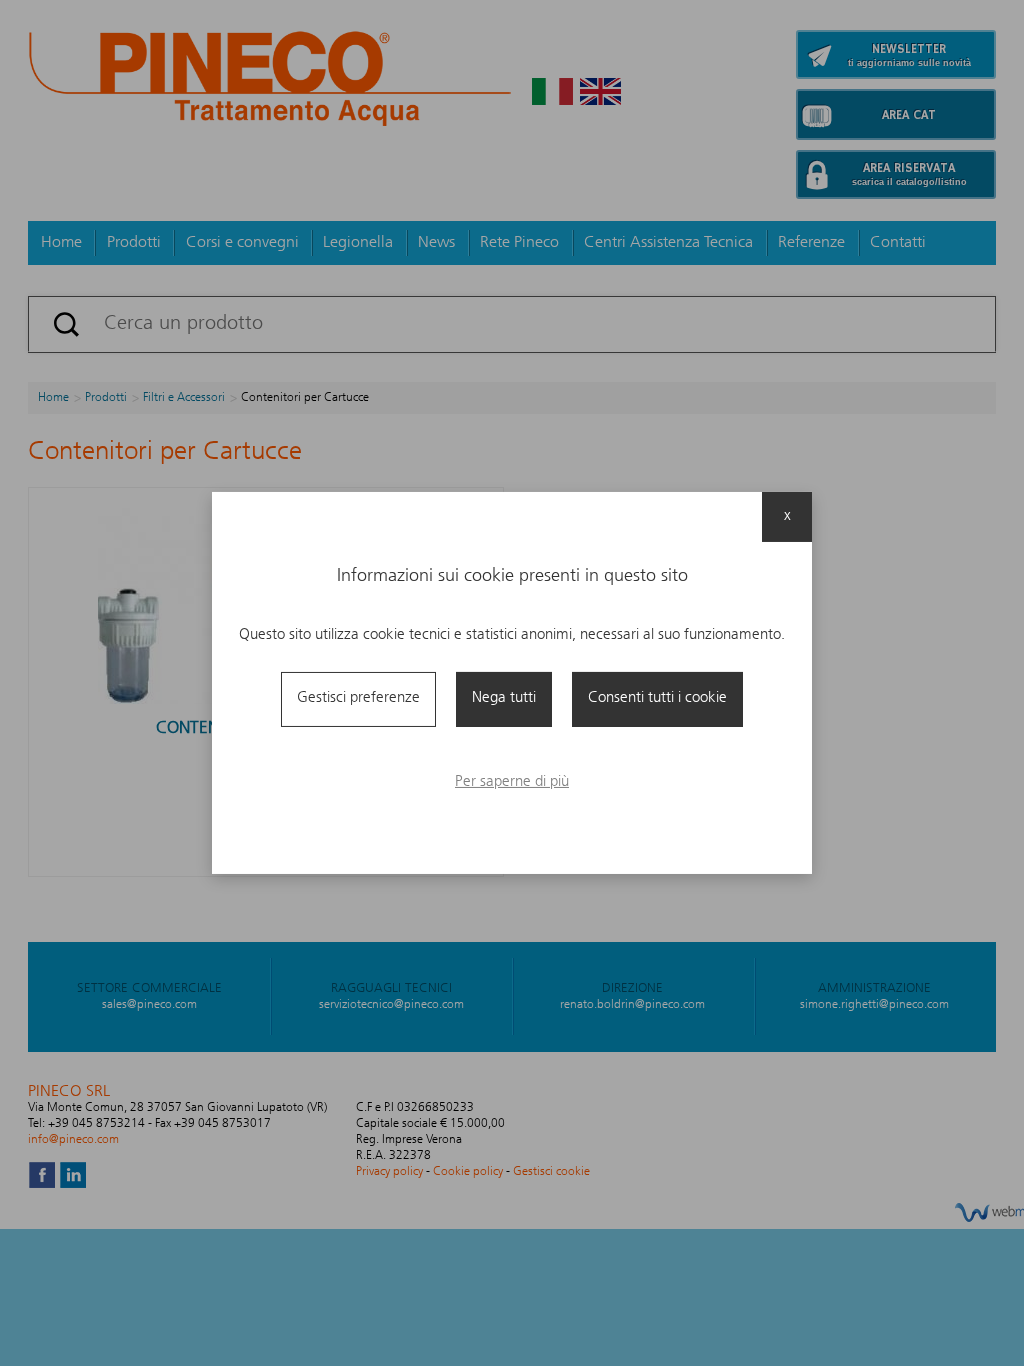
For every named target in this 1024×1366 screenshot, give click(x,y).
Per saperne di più (512, 782)
